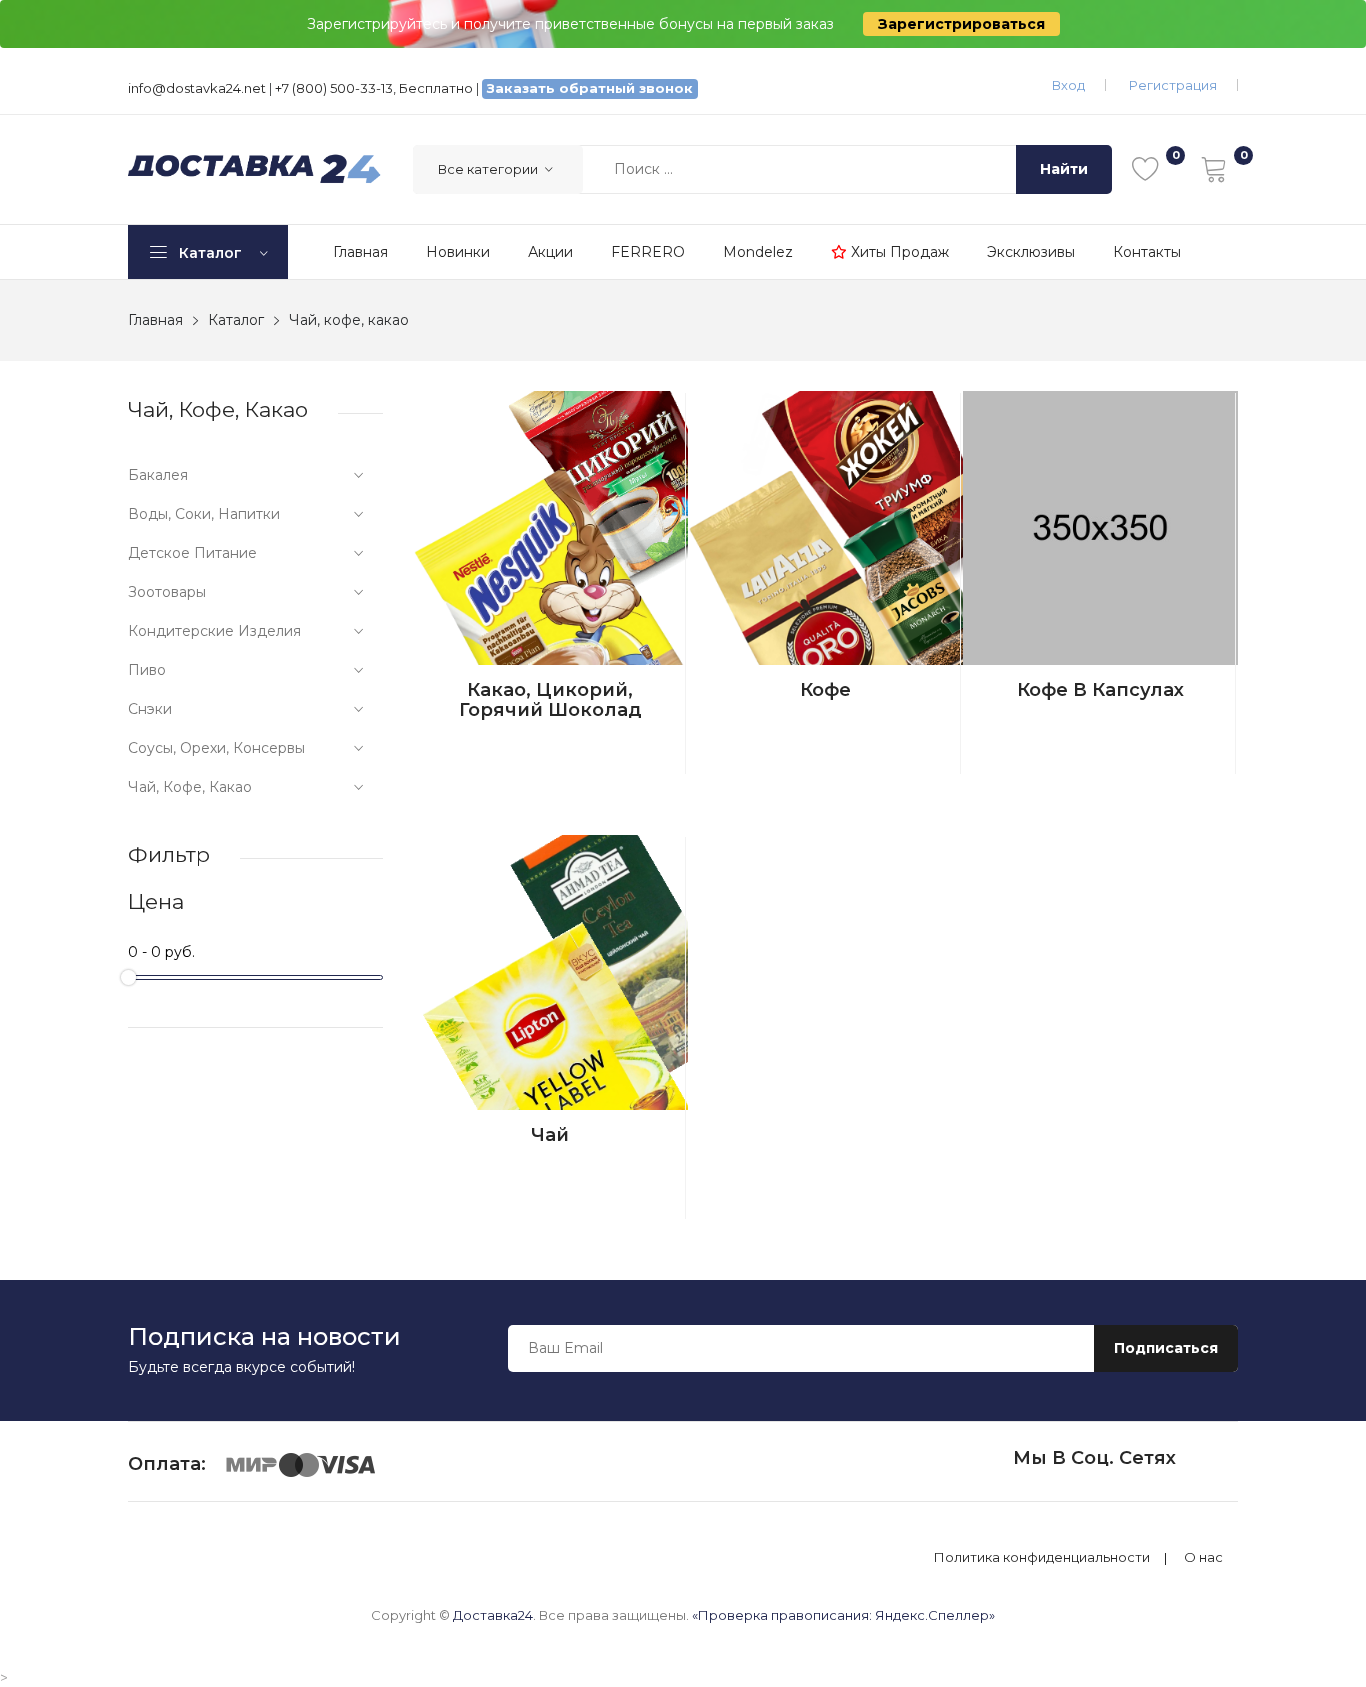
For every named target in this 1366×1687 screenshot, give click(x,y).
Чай (550, 1135)
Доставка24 (493, 1615)
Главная (360, 252)
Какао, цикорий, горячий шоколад (550, 700)
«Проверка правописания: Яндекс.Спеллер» (843, 1615)
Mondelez (758, 252)
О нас (1203, 1557)
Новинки (458, 252)
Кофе (825, 690)
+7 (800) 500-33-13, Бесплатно (374, 88)
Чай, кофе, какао (190, 787)
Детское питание (192, 553)
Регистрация (1173, 85)
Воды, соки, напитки (204, 514)
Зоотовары (167, 592)
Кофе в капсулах (1100, 690)
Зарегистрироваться (961, 24)
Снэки (150, 709)
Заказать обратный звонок (590, 88)
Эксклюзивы (1031, 252)
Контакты (1147, 252)
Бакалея (158, 475)
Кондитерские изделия (214, 631)
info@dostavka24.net (197, 88)
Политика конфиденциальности (1042, 1557)
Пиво (147, 670)
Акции (550, 252)
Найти (1064, 169)
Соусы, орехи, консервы (216, 748)
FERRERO (648, 252)
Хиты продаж (898, 252)
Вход (1068, 85)
